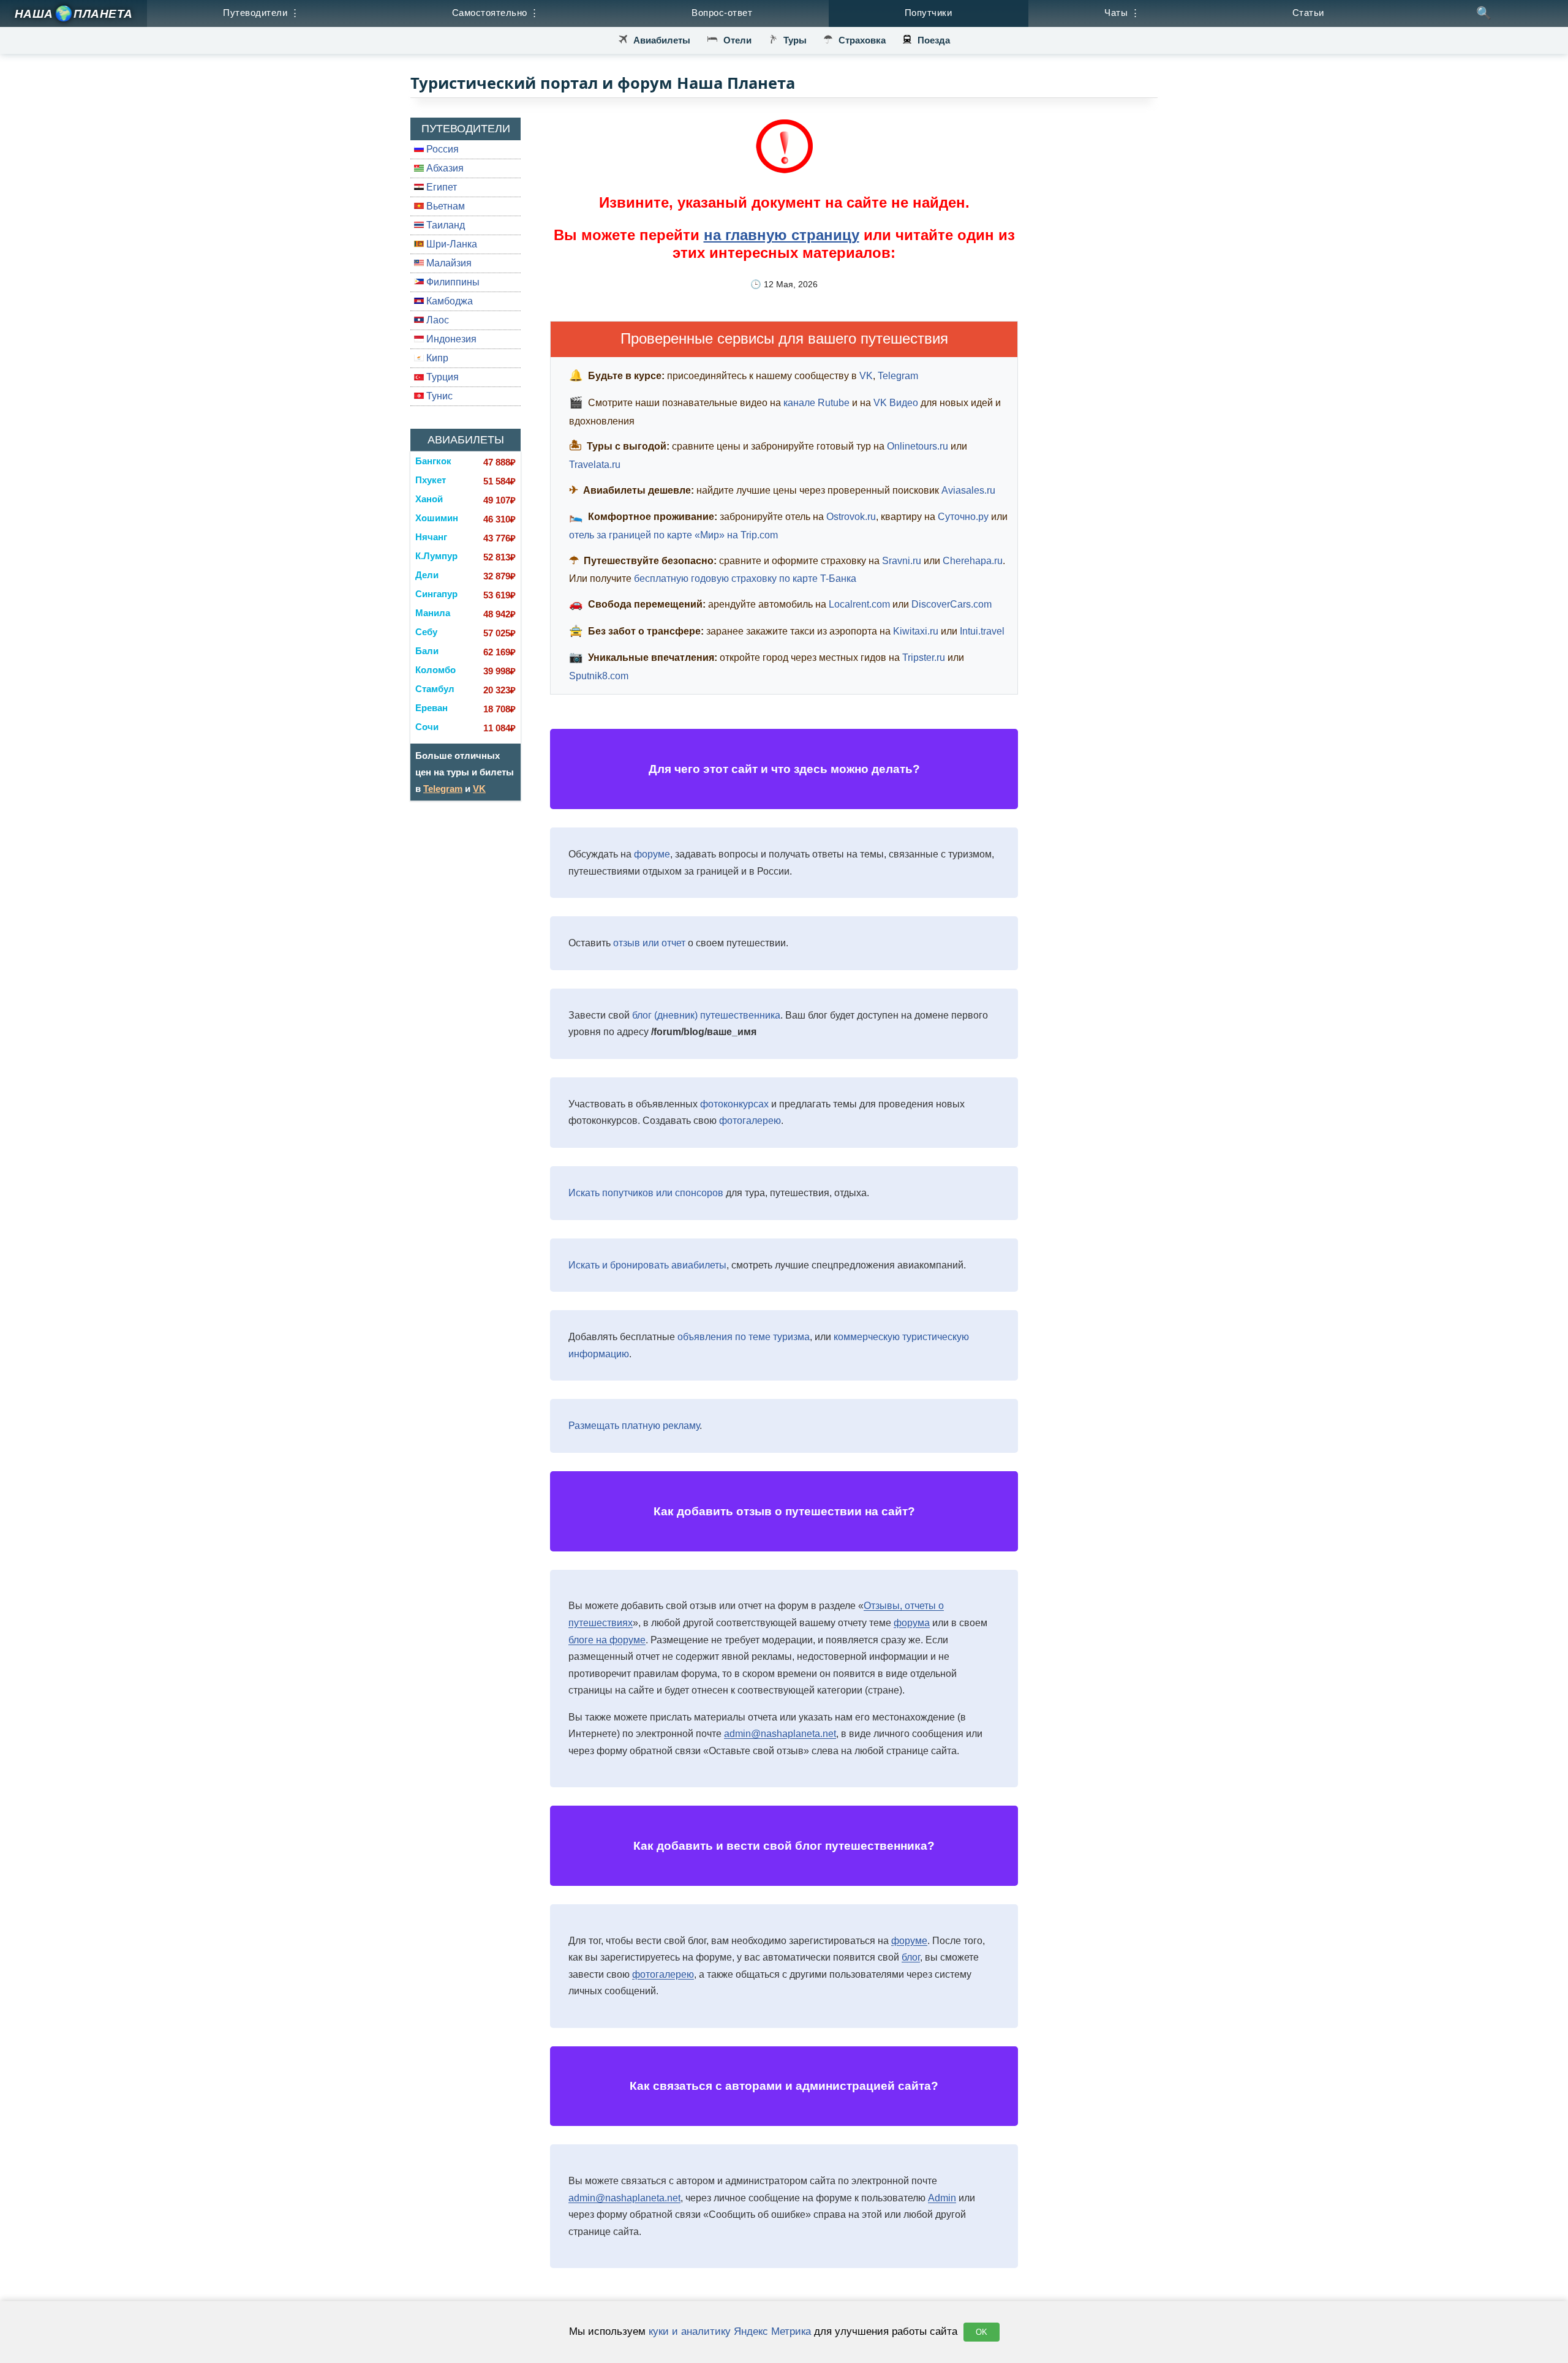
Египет (440, 187)
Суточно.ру (963, 517)
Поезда (934, 40)
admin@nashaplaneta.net (780, 1734)
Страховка (862, 40)
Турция (441, 377)
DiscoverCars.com (952, 604)
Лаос (436, 320)
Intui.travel (982, 631)
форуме (652, 854)
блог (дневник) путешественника (706, 1015)
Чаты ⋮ (1122, 13)
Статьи (1308, 13)
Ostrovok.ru (851, 517)
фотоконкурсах (734, 1104)
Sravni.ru (902, 561)
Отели (737, 40)
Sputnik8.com (599, 676)
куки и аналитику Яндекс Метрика (730, 2331)
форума (912, 1623)
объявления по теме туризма (744, 1337)
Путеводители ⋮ (261, 13)
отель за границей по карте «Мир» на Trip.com (673, 535)
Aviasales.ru (968, 490)
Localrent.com (859, 604)
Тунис (438, 396)
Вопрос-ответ (722, 13)
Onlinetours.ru (918, 446)
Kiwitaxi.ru (916, 631)
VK (479, 789)
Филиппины (452, 282)
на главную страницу (782, 235)
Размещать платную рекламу (634, 1426)
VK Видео (896, 403)
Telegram (443, 789)
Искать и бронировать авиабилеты (647, 1265)
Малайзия (448, 263)
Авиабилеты (662, 40)
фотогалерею (750, 1121)
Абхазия (444, 168)
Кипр (436, 358)
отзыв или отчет (649, 943)
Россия (441, 149)
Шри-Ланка (450, 244)
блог (911, 1957)
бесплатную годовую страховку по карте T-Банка (745, 579)
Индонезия (450, 339)
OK (982, 2332)
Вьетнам (444, 206)
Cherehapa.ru (973, 561)
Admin (942, 2198)
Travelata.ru (595, 465)
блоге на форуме (607, 1640)
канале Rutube (816, 403)
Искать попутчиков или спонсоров (646, 1193)
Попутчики (929, 13)
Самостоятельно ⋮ (496, 13)
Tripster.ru (924, 658)
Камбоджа (448, 301)
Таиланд (444, 225)
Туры (795, 40)
